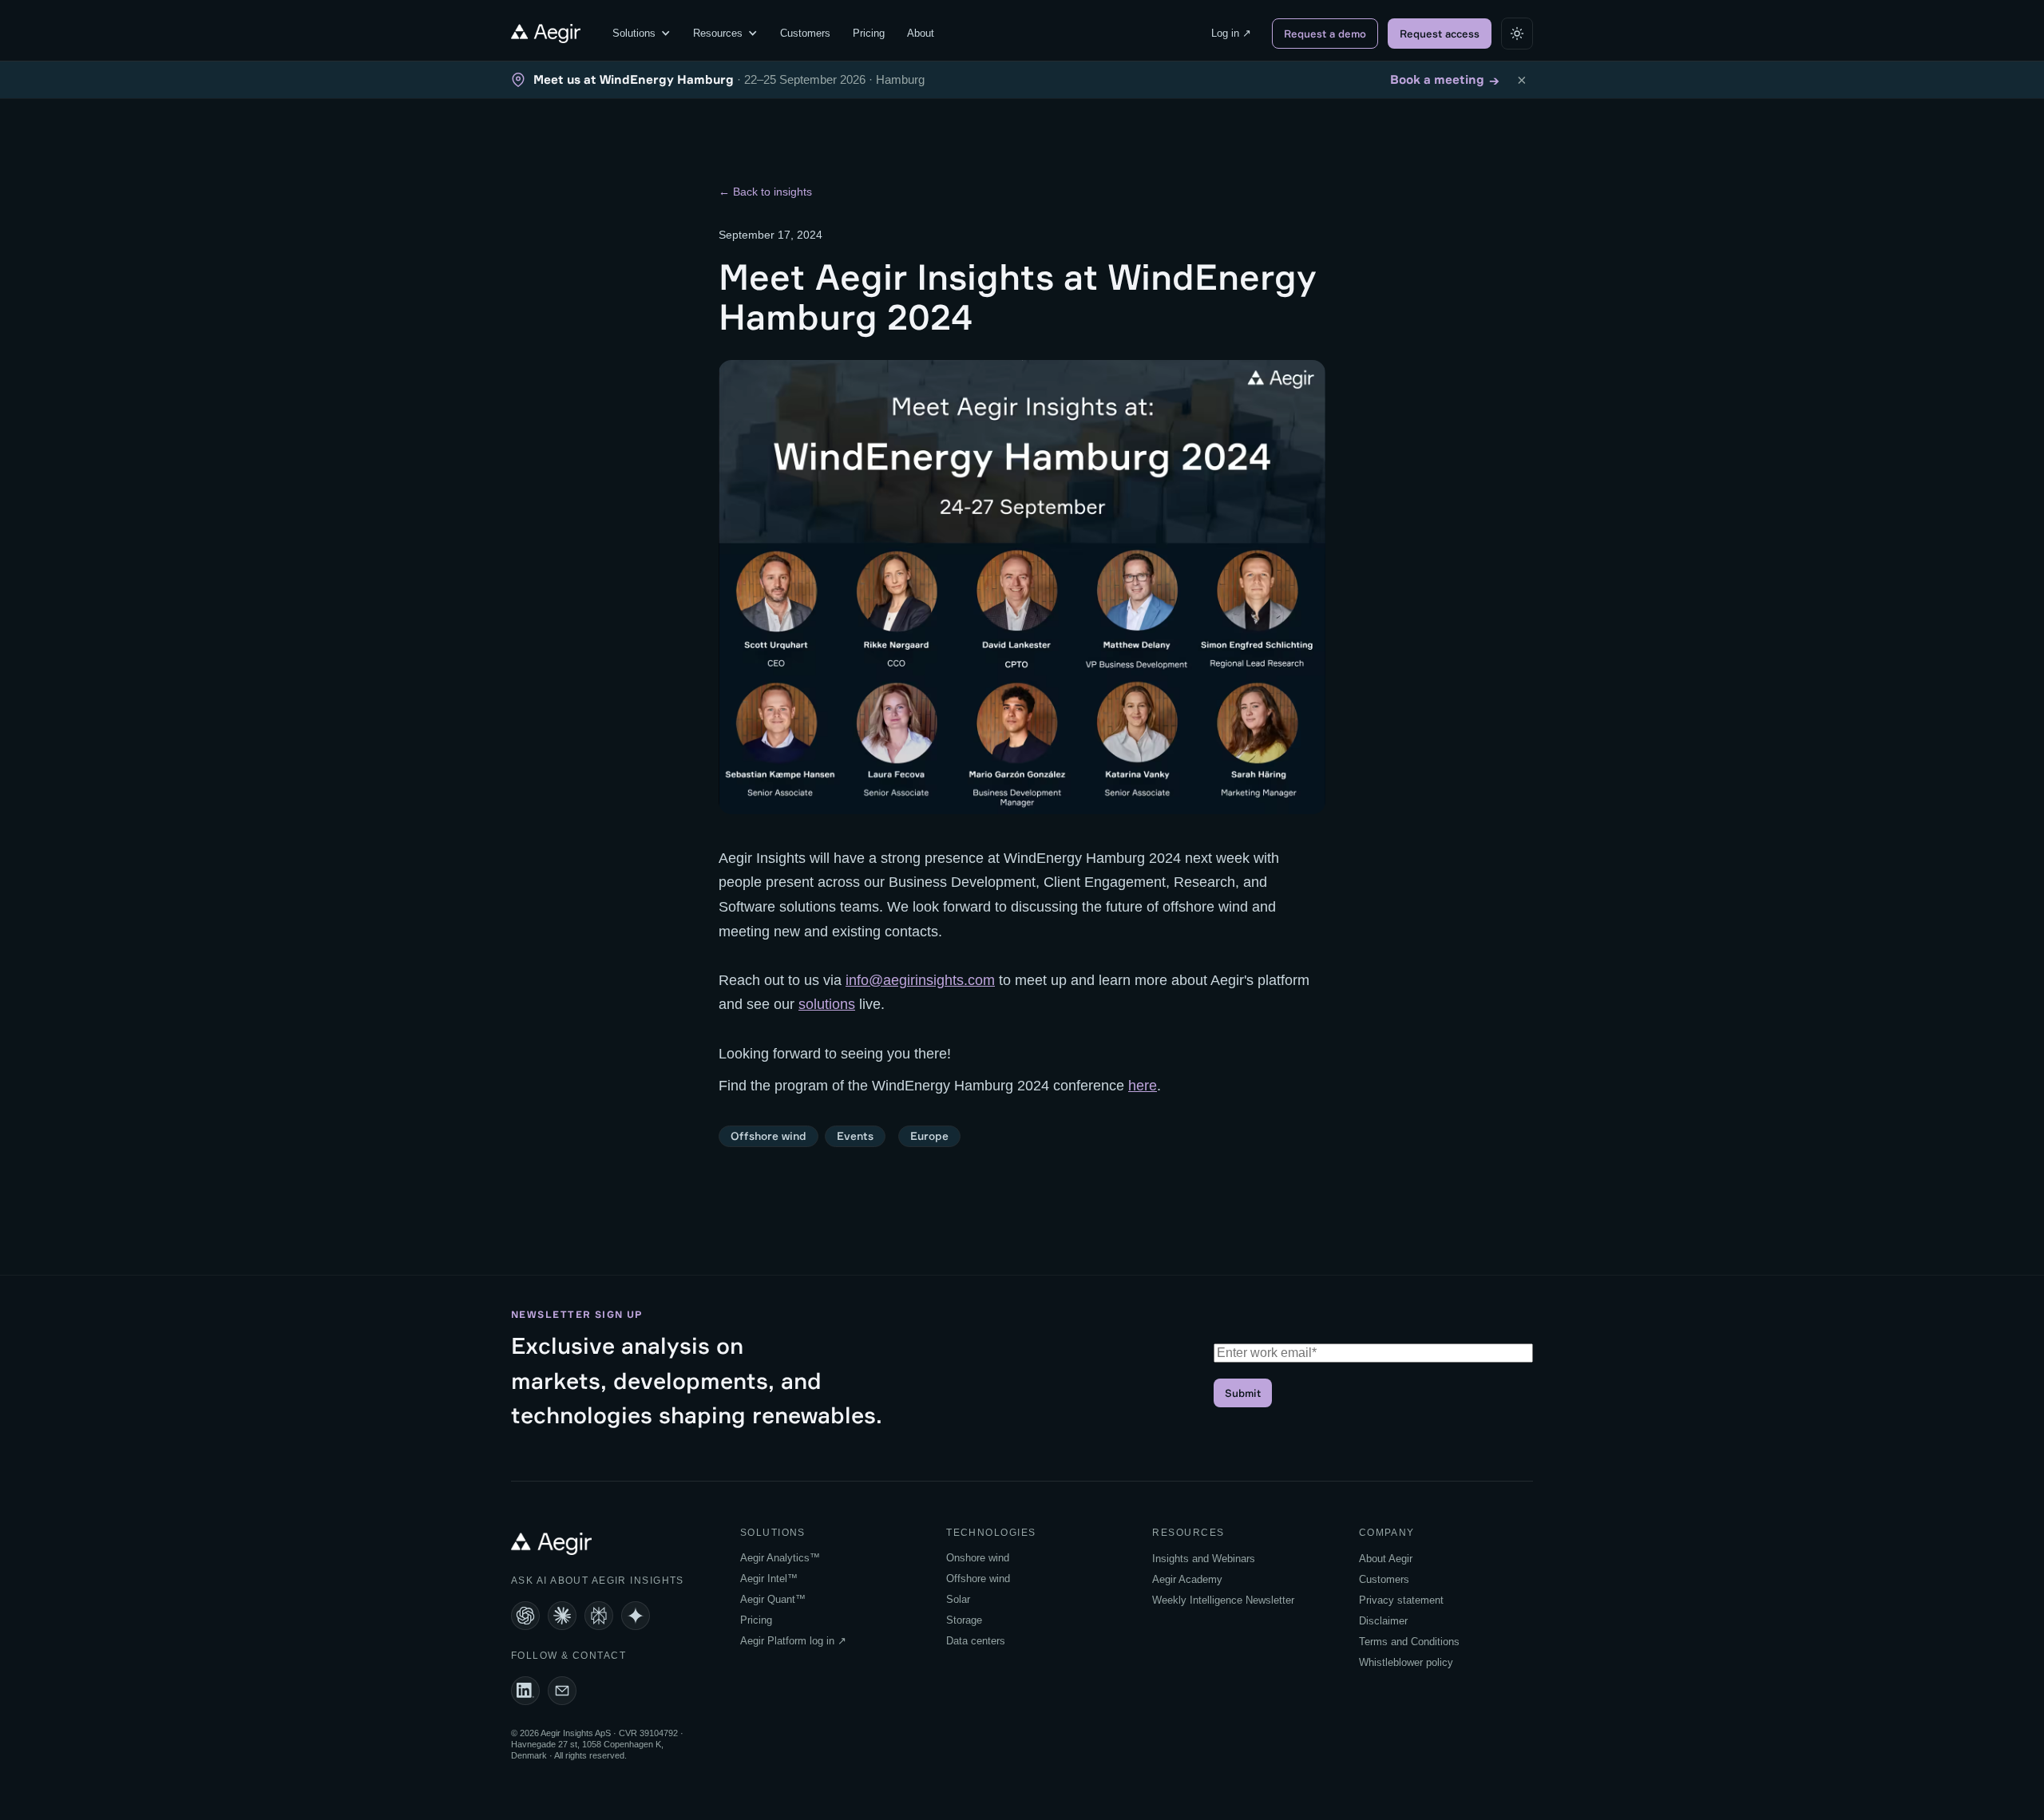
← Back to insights (765, 192)
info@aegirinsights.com (920, 980)
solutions (827, 1004)
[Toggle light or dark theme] (1517, 34)
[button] (642, 34)
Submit (1243, 1393)
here (1143, 1086)
